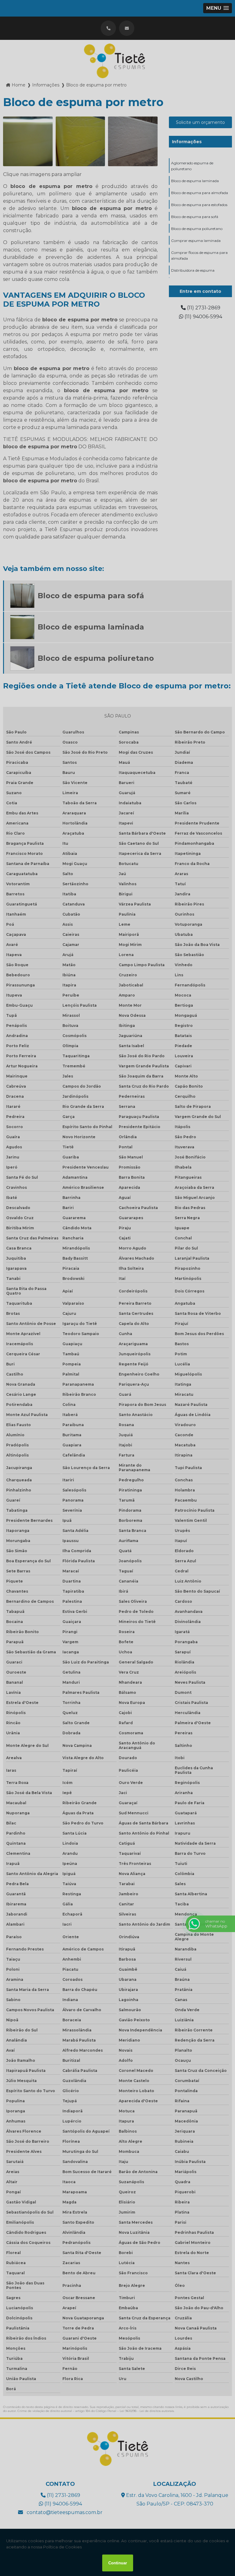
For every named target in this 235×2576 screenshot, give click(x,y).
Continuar (118, 2563)
